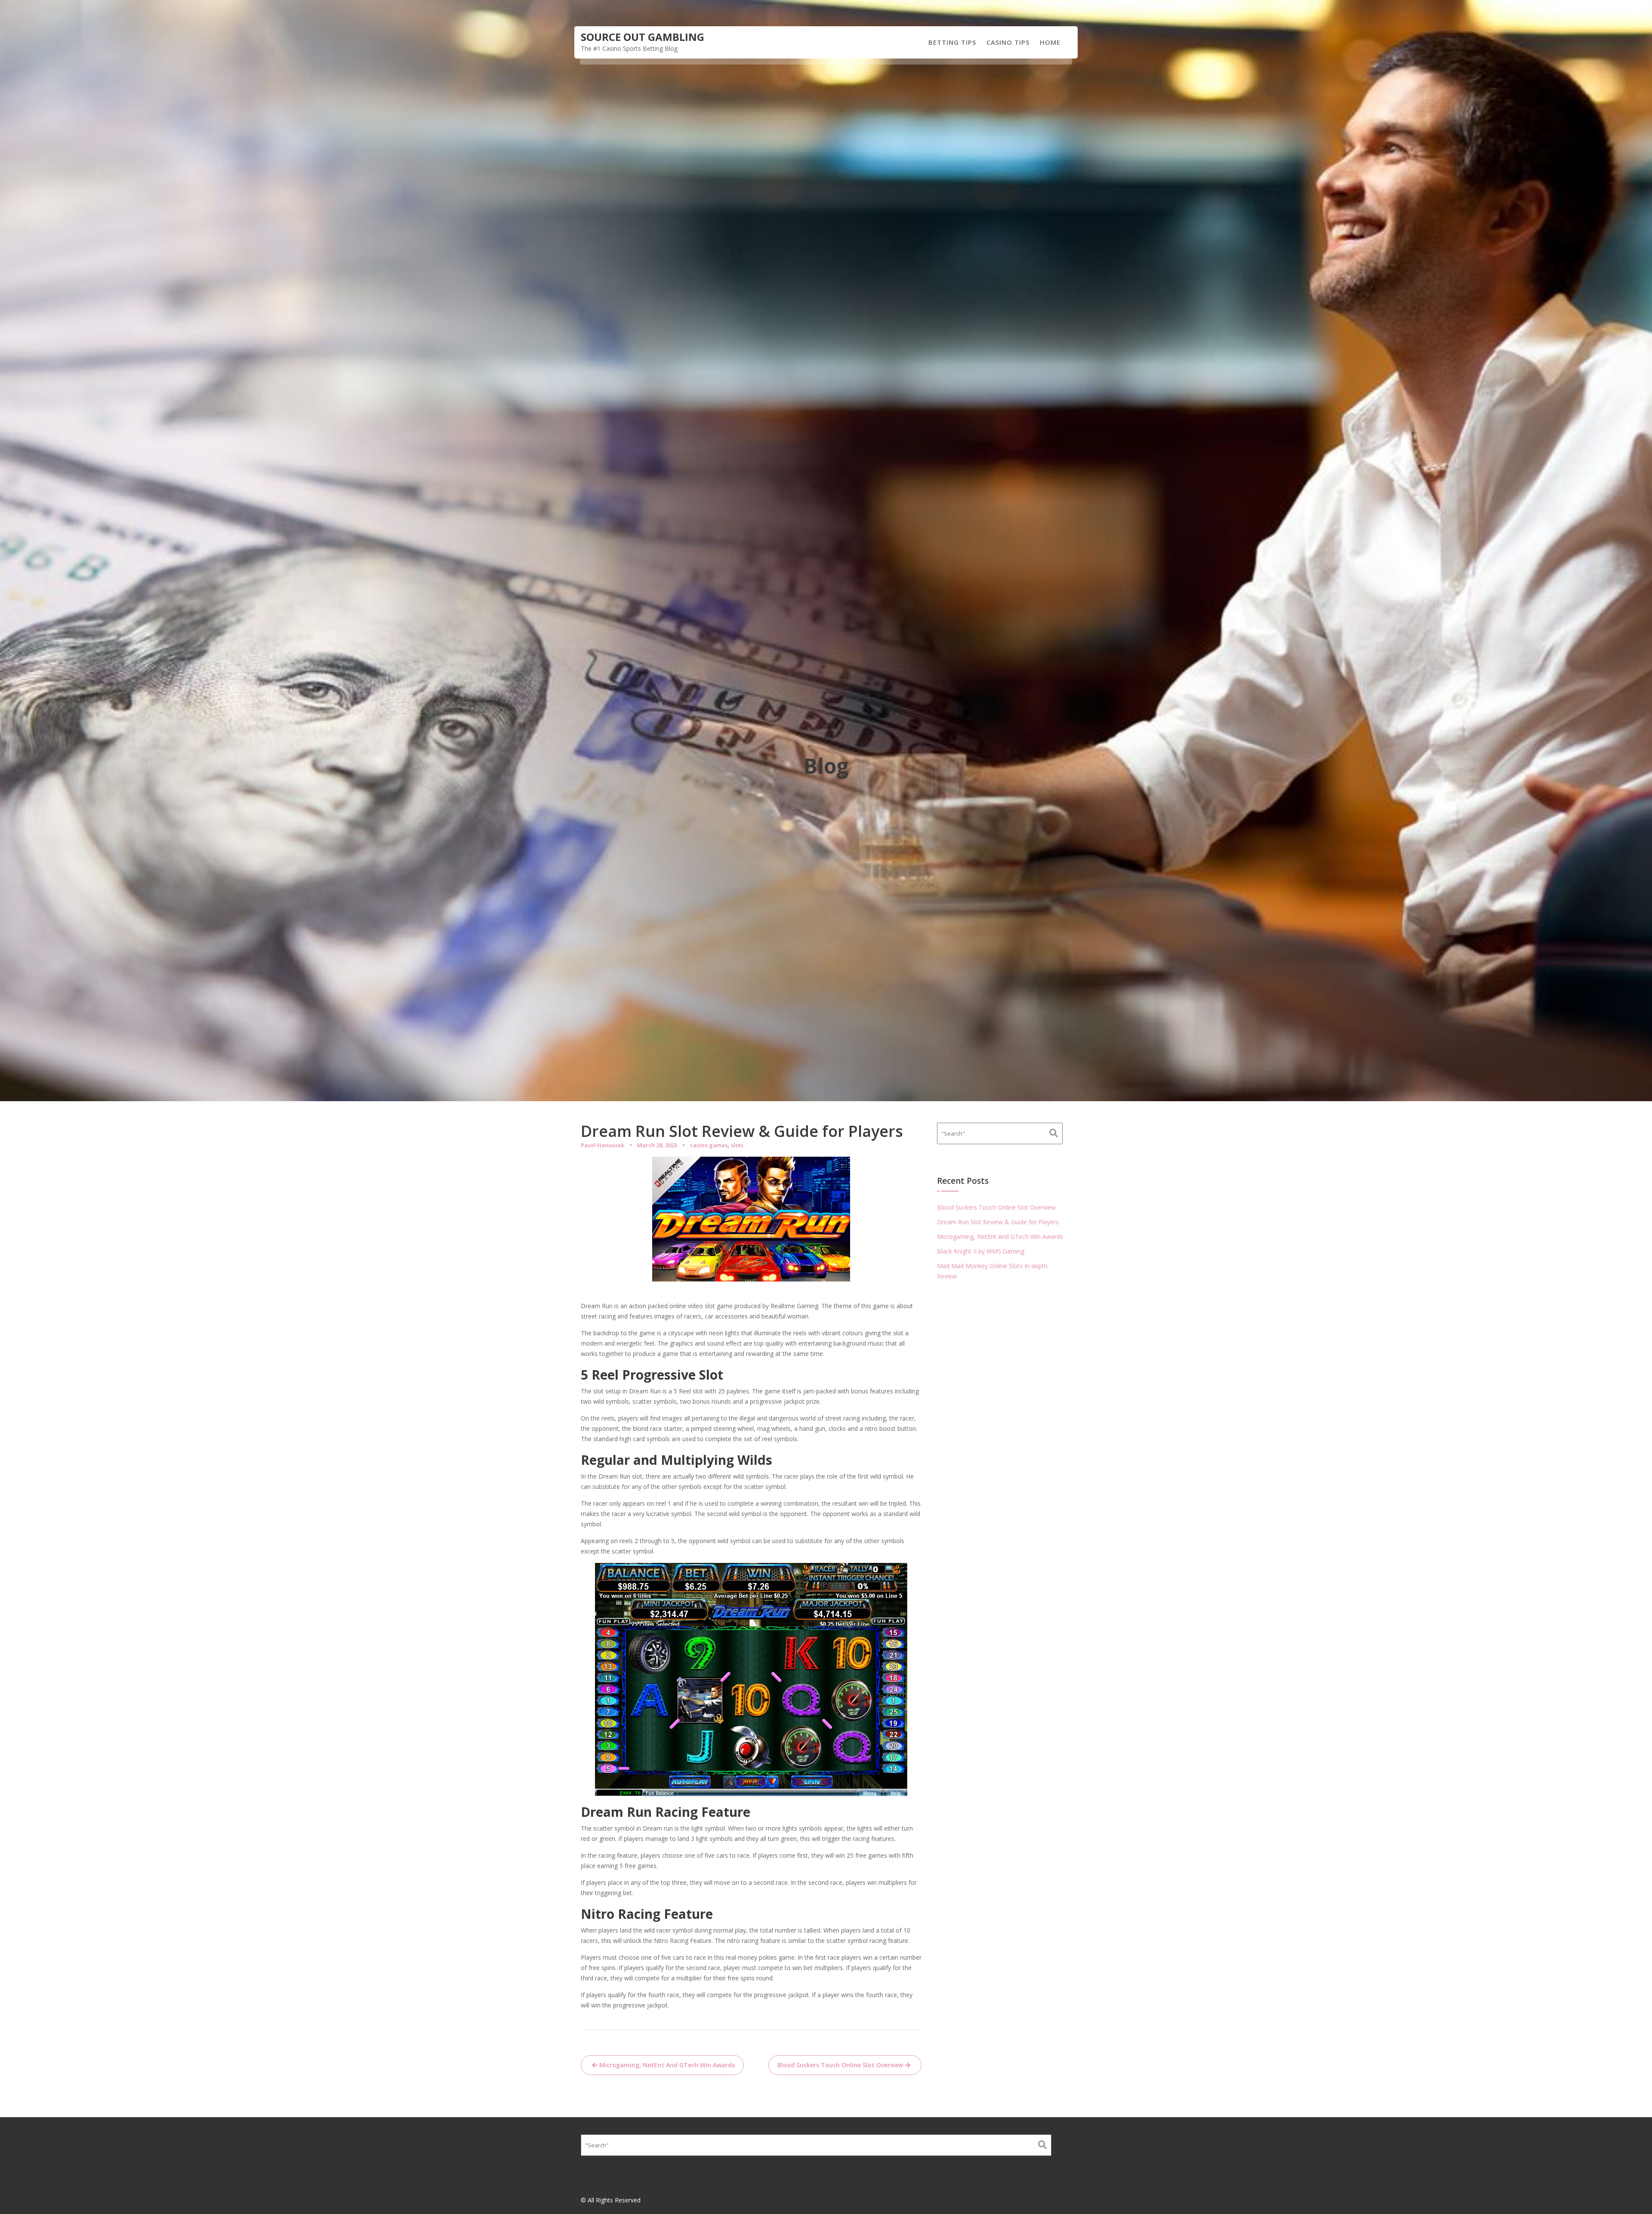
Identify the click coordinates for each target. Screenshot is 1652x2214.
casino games (709, 1145)
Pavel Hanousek (603, 1145)
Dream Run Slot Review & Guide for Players (998, 1222)
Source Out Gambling (643, 37)
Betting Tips (952, 42)
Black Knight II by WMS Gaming (981, 1251)
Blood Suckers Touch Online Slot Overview (840, 2065)
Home (1050, 42)
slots (737, 1145)
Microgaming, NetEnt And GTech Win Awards (667, 2065)
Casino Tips (1008, 42)
